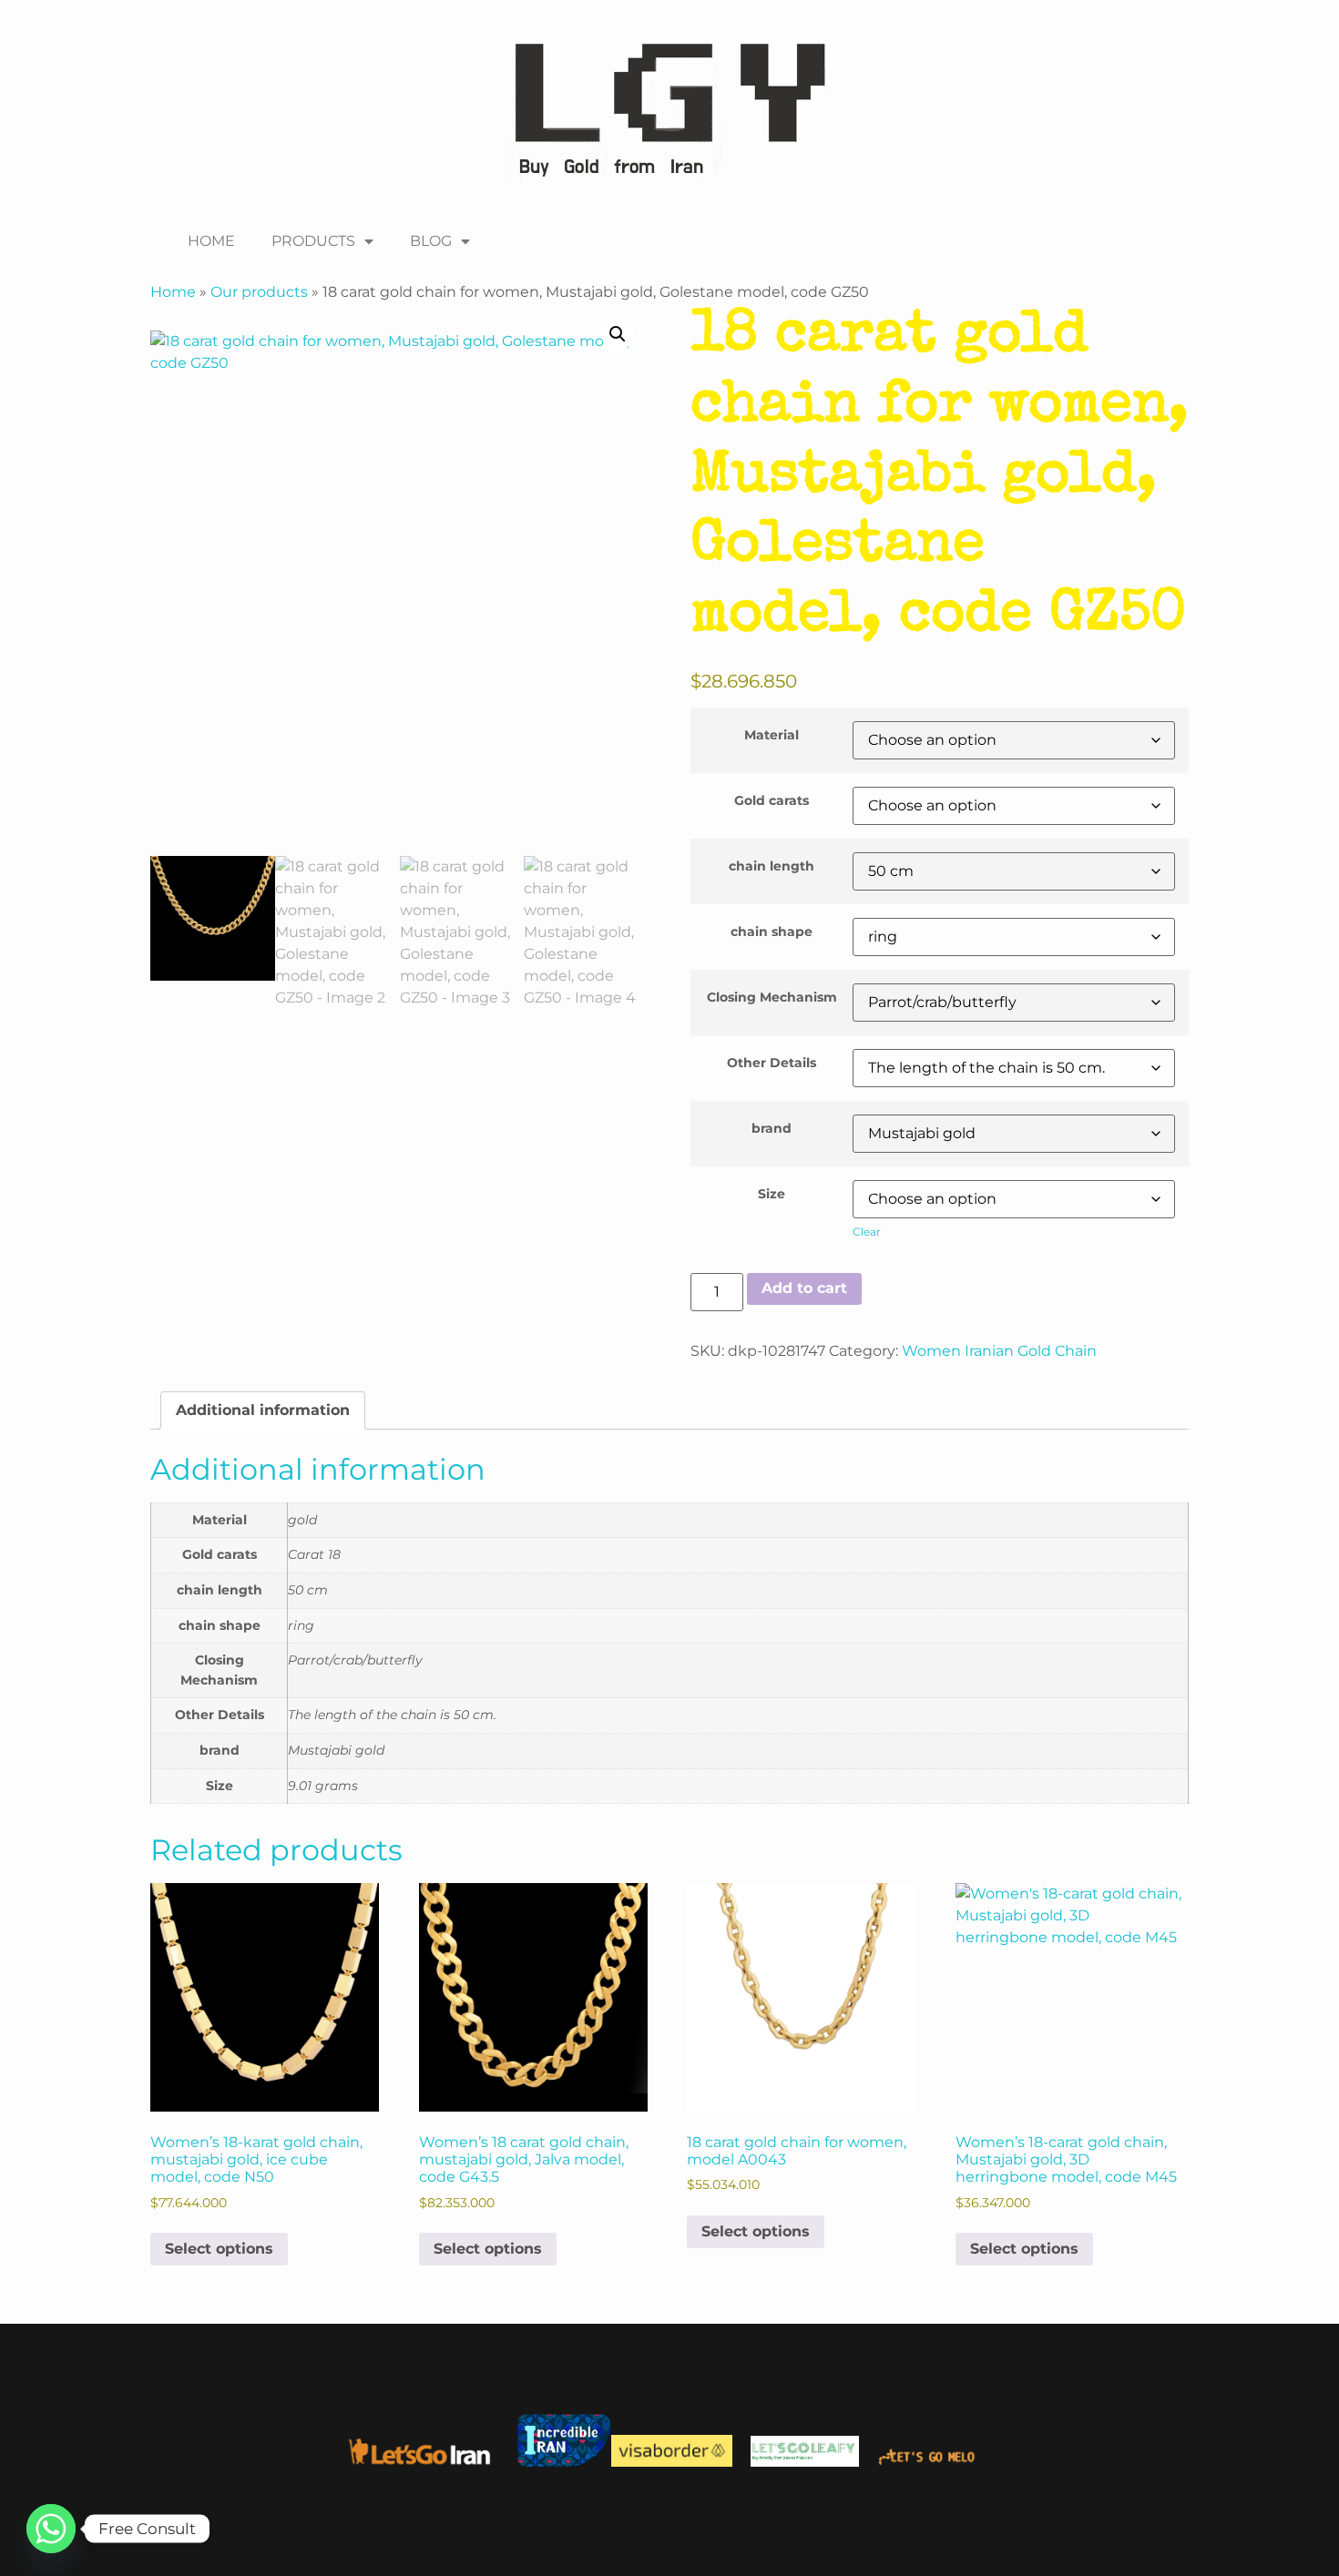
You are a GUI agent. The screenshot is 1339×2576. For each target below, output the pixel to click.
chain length (772, 866)
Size (772, 1194)
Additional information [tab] (263, 1410)
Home (173, 292)
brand (772, 1128)
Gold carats (772, 800)
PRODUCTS (313, 241)
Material (772, 735)
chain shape (772, 932)
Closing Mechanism (772, 997)
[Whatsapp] (51, 2529)
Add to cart (804, 1288)
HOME (211, 241)
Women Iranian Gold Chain (999, 1351)
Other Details (772, 1063)
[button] (618, 334)
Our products (259, 292)
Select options (219, 2249)
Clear (867, 1232)
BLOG (431, 241)
